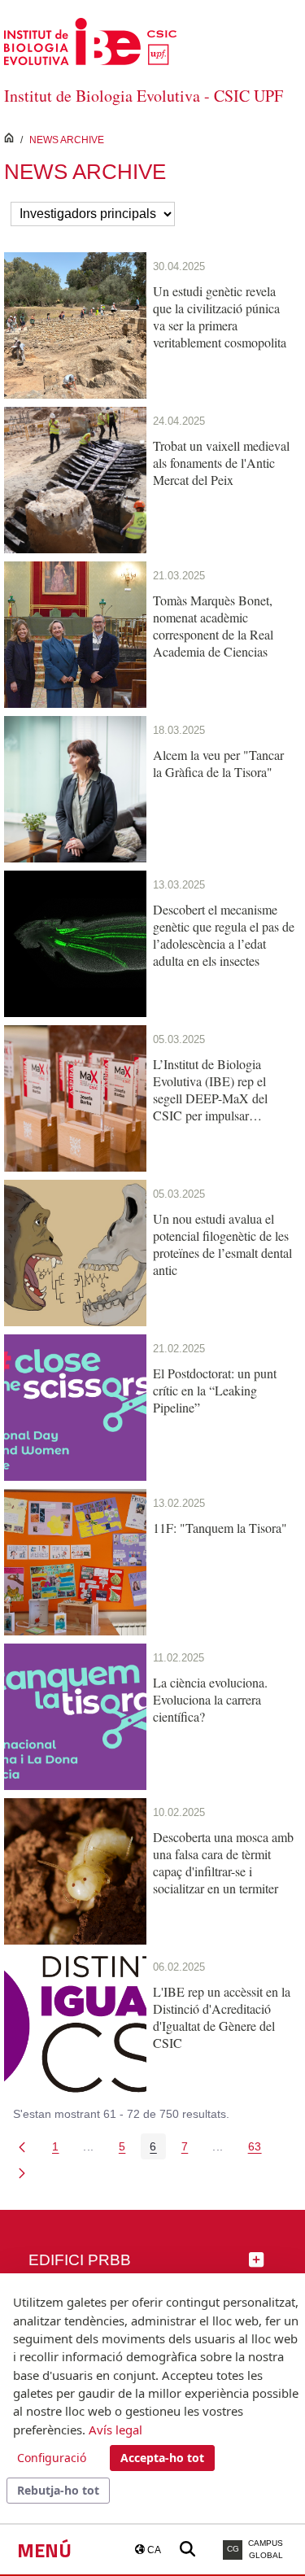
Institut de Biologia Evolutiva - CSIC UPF (144, 96)
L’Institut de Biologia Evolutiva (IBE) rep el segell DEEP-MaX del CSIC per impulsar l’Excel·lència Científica (214, 1089)
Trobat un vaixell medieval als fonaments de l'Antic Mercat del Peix (221, 463)
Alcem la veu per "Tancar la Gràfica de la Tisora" (218, 763)
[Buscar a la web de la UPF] (187, 2550)
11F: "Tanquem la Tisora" (220, 1528)
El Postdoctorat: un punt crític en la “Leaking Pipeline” (215, 1390)
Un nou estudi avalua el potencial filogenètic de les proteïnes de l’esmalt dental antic (222, 1244)
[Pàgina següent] (22, 2172)
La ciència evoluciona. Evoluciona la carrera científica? (210, 1699)
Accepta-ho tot (162, 2458)
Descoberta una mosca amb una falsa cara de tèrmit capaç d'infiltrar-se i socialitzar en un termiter (223, 1862)
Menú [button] (44, 2550)
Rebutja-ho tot (58, 2490)
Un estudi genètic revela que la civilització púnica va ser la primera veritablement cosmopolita (220, 317)
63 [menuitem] (259, 2149)
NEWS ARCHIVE (67, 140)
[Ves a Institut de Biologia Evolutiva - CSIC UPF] (90, 40)
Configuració (52, 2458)
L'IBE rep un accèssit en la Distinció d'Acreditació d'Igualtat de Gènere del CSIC (222, 2017)
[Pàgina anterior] (22, 2146)
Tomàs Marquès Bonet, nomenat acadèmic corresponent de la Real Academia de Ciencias (213, 626)
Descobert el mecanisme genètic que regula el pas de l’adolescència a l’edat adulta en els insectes (224, 935)
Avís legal (115, 2430)
